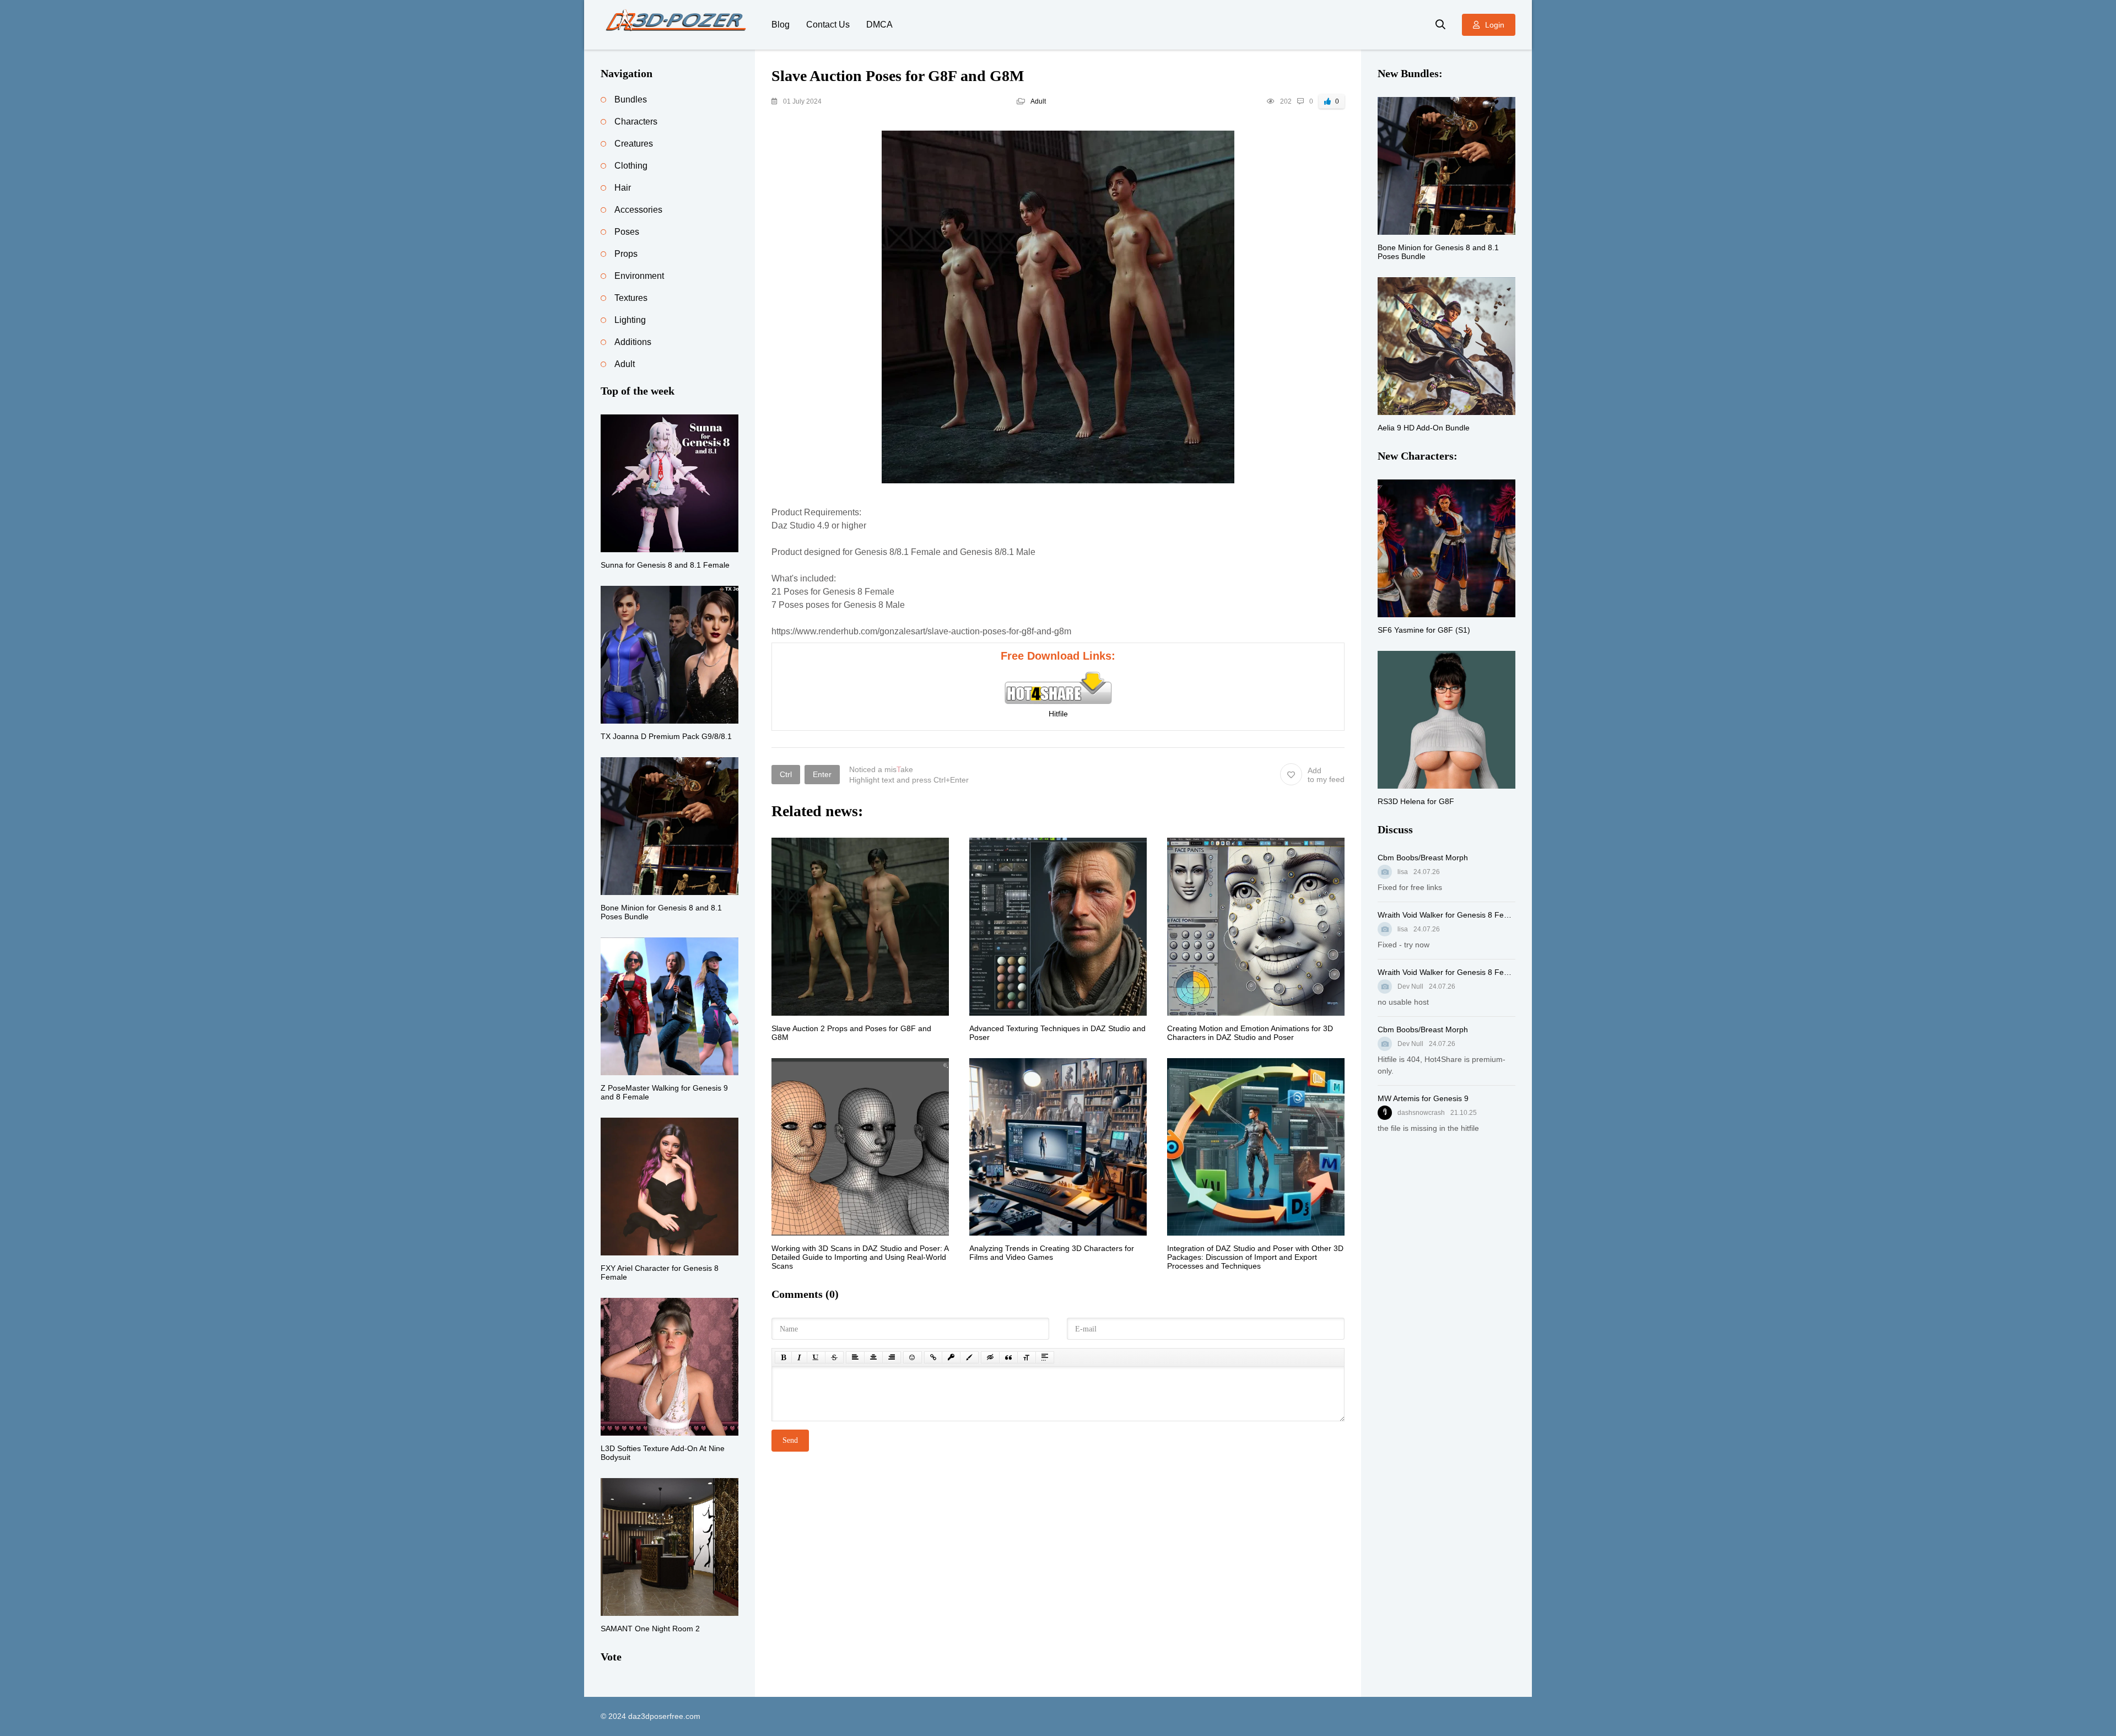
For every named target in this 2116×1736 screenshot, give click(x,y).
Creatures (634, 144)
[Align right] (892, 1357)
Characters (636, 122)
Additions (633, 342)
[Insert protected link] (951, 1357)
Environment (639, 276)
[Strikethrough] (834, 1357)
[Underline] (816, 1357)
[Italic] (799, 1357)
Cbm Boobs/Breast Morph (1423, 858)
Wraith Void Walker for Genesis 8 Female (1446, 915)
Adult (1038, 101)
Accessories (638, 210)
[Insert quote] (1008, 1357)
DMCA (879, 25)
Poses (627, 232)
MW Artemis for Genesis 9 (1423, 1098)
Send (790, 1440)
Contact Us (828, 25)
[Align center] (873, 1357)
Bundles (631, 99)
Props (626, 254)
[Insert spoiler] (1045, 1357)
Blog (781, 25)
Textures (631, 298)
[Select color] (969, 1357)
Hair (623, 188)
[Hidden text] (990, 1357)
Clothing (631, 166)
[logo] (678, 25)
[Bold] (783, 1357)
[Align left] (855, 1357)
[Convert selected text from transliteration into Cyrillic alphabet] (1027, 1357)
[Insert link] (933, 1357)
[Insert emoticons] (913, 1357)
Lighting (630, 320)
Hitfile (1058, 714)
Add (1326, 775)
